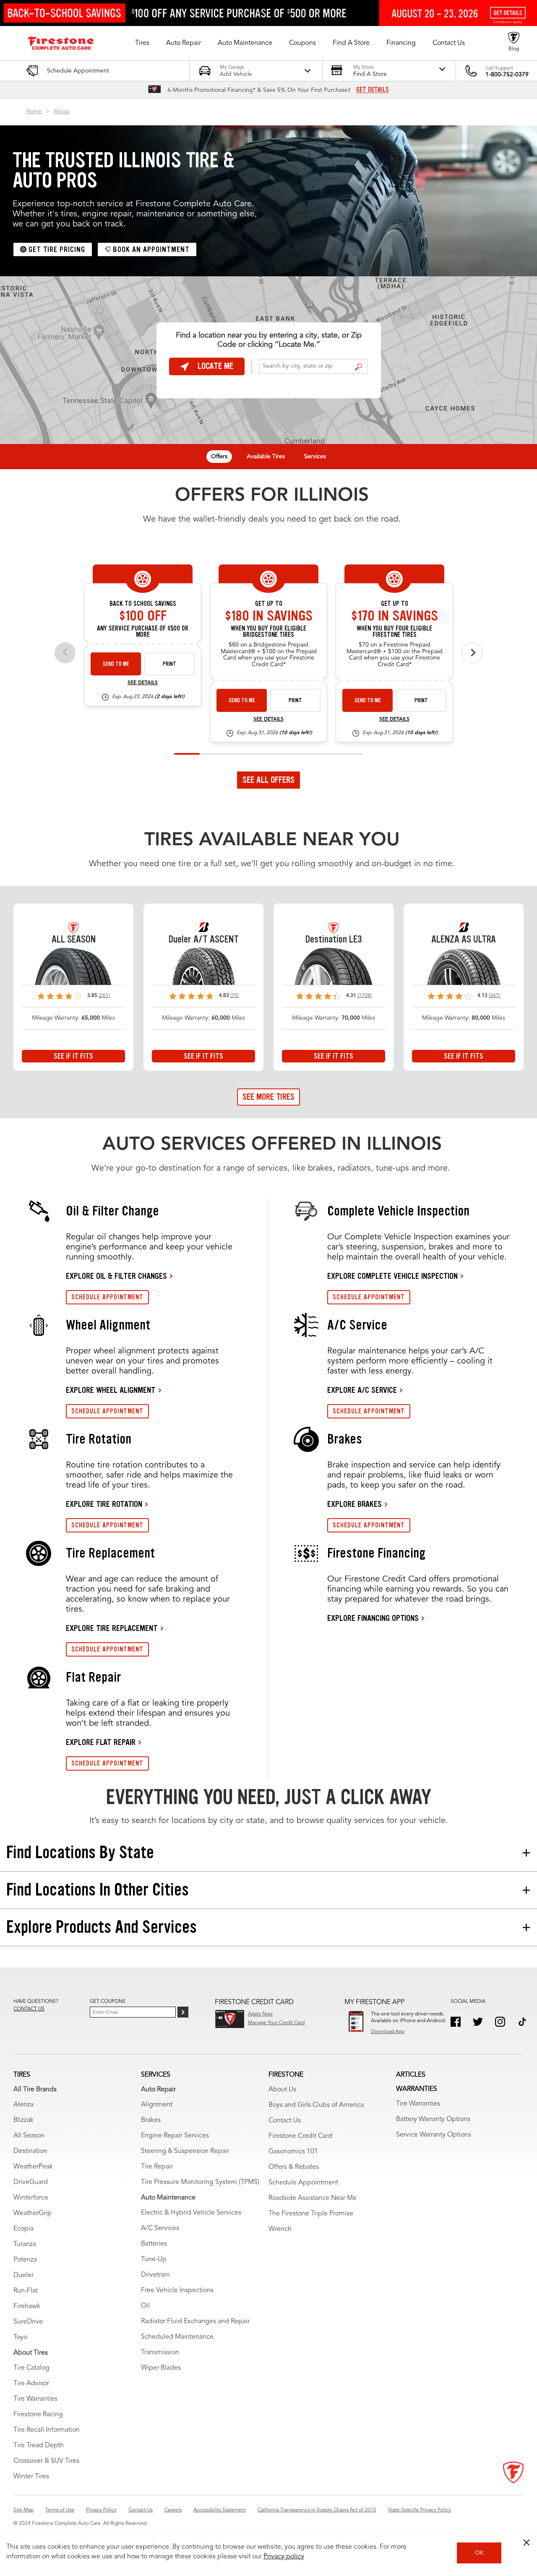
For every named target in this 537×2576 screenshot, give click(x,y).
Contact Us (285, 2121)
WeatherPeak (33, 2167)
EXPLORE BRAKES (355, 1504)
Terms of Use (60, 2510)
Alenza (23, 2105)
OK (479, 2553)
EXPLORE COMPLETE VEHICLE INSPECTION (392, 1276)
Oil (145, 2306)
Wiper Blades (161, 2368)
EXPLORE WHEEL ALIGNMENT (111, 1390)
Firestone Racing (38, 2415)
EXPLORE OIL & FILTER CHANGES (116, 1276)
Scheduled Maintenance (177, 2337)
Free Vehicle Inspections (177, 2290)
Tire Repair (157, 2167)
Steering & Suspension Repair (185, 2151)
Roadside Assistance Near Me (313, 2198)
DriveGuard (31, 2182)
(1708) (365, 996)
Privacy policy (284, 2557)
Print (169, 664)
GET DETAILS (373, 90)
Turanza (25, 2244)
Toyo (20, 2337)
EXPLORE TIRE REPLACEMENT (112, 1628)
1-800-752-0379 (507, 75)
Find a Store (358, 367)
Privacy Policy (101, 2510)
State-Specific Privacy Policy (420, 2510)
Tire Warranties (35, 2399)
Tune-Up (154, 2259)
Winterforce (31, 2198)
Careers (173, 2510)
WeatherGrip (33, 2213)
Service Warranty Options (434, 2135)
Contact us (29, 2009)
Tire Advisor (31, 2384)
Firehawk (27, 2306)
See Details (143, 683)
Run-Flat (26, 2291)
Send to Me (116, 664)
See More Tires (268, 1097)
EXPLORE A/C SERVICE (362, 1390)
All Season (29, 2136)
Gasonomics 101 (293, 2152)
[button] (142, 43)
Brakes (151, 2120)
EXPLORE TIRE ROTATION (104, 1504)
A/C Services (160, 2228)
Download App (388, 2032)
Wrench (280, 2229)
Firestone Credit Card (300, 2136)
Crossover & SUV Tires (46, 2461)
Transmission (160, 2353)
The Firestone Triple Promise (311, 2214)
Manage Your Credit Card (276, 2023)
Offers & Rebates (294, 2167)
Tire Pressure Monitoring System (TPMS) (200, 2182)
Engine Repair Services (175, 2136)
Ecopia (23, 2229)
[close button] (527, 2542)
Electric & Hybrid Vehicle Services (191, 2213)
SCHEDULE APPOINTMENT (107, 1297)
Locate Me (215, 366)
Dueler (23, 2275)
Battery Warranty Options (433, 2119)
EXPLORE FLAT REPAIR (101, 1742)
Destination (30, 2151)
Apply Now (260, 2014)
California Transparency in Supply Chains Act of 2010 (317, 2510)
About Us (282, 2090)
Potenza (25, 2260)
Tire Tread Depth (39, 2446)
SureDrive (28, 2322)
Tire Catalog (31, 2368)
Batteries (154, 2244)
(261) (104, 996)
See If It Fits (73, 1056)
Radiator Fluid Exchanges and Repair (195, 2322)
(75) (235, 996)
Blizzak (23, 2120)
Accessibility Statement (220, 2510)
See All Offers (268, 780)
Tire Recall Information (47, 2430)
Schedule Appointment (303, 2183)
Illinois (61, 112)
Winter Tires (31, 2477)
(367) (494, 996)
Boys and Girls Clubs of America (316, 2105)
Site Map (23, 2510)
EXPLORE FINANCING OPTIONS (373, 1618)
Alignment (157, 2105)
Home (34, 112)
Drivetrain (155, 2275)
